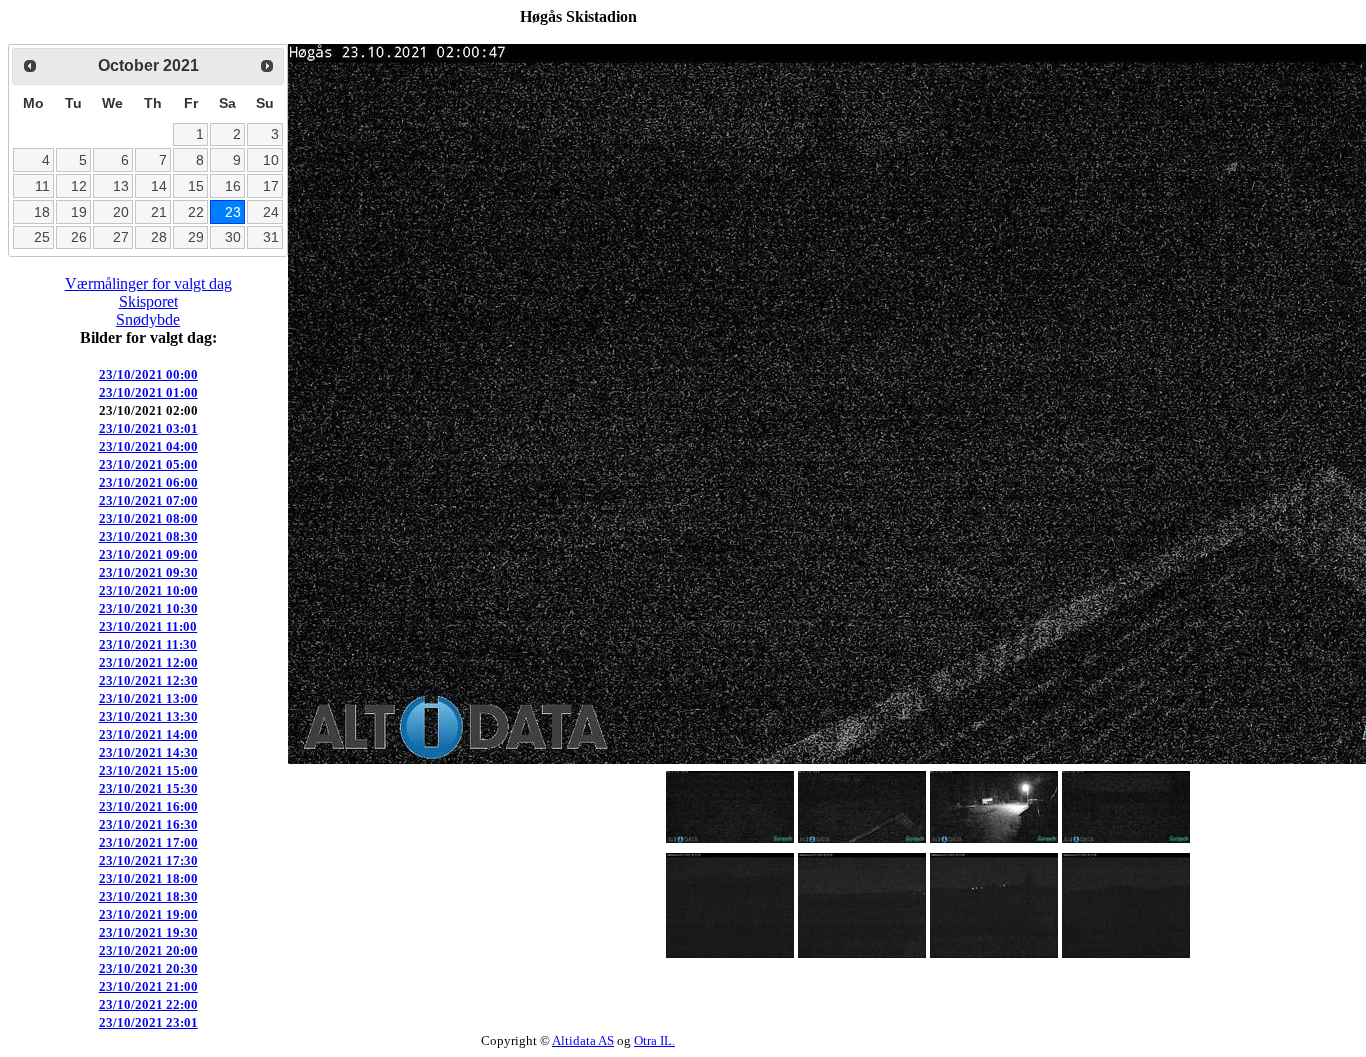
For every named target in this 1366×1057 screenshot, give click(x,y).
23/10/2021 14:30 (148, 752)
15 (196, 186)
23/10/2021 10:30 (148, 608)
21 (159, 212)
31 (271, 237)
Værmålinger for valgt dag (148, 283)
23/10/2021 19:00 (148, 914)
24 (271, 212)
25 (42, 237)
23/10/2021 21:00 (148, 986)
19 (79, 212)
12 (79, 186)
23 (233, 212)
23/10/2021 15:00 (148, 770)
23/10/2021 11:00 (148, 626)
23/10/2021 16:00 (148, 806)
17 (271, 186)
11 (42, 186)
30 (233, 237)
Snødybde (148, 319)
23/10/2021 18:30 (148, 896)
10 (271, 160)
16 (233, 186)
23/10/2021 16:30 (148, 824)
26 (79, 237)
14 (159, 186)
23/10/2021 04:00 (148, 446)
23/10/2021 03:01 (148, 428)
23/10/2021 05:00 (148, 464)
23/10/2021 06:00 (148, 482)
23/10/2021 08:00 (148, 518)
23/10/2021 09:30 (148, 572)
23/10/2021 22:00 (148, 1004)
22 (196, 212)
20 (121, 212)
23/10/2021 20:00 (148, 950)
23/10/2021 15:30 (148, 788)
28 (159, 237)
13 (121, 186)
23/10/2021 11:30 (148, 644)
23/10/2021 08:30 (148, 536)
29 (196, 237)
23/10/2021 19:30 (148, 932)
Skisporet (148, 301)
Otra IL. (654, 1040)
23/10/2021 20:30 (148, 968)
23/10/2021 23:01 (148, 1022)
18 (42, 212)
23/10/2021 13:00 (148, 698)
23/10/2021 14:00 (148, 734)
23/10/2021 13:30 (148, 716)
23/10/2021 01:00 (148, 392)
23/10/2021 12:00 (148, 662)
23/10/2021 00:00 (148, 374)
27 (121, 237)
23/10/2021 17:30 (148, 860)
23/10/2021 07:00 (148, 500)
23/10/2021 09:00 (148, 554)
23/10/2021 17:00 (148, 842)
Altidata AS (583, 1040)
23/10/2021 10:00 (148, 590)
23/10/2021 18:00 (148, 878)
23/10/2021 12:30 (148, 680)
